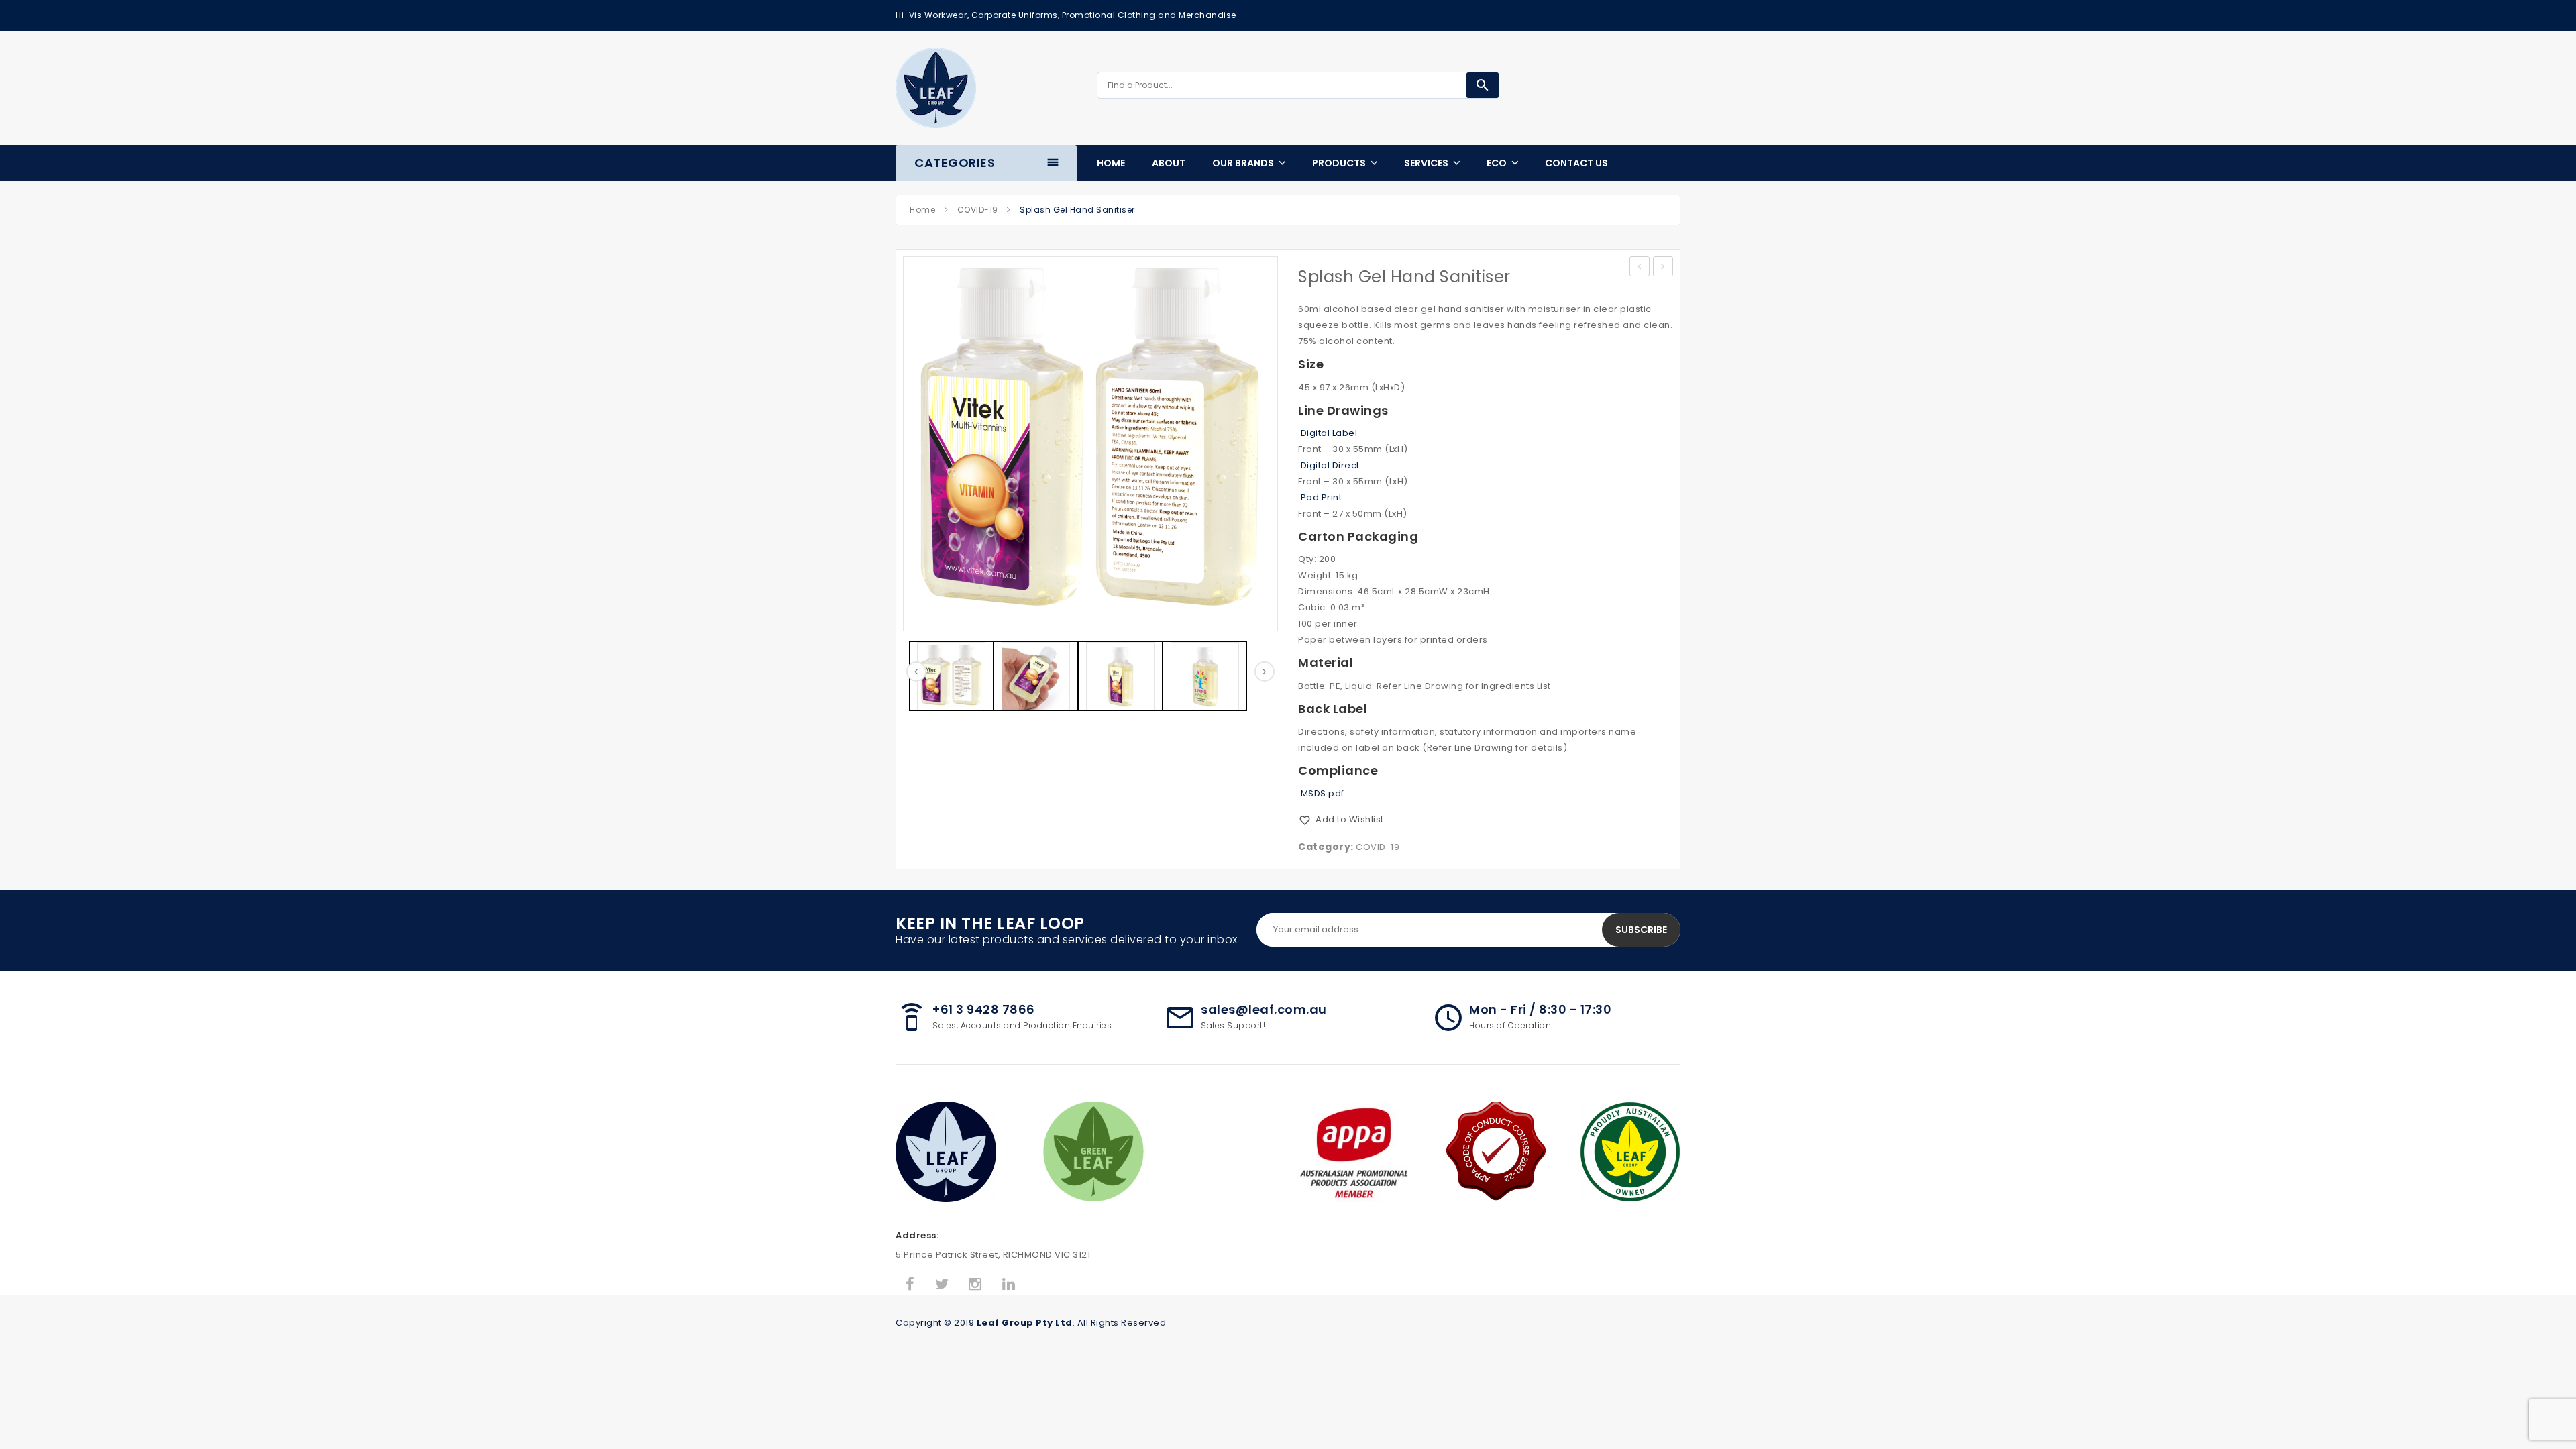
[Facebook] (910, 1285)
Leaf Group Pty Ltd (1025, 1323)
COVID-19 (978, 210)
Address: (917, 1235)
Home (922, 210)
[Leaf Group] (936, 88)
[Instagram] (975, 1285)
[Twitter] (942, 1285)
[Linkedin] (1009, 1285)
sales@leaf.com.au (1264, 1009)
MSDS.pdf (1321, 793)
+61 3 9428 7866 (984, 1009)
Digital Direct (1329, 465)
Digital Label (1328, 433)
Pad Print (1320, 497)
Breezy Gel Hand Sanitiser (1663, 268)
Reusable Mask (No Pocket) (1640, 268)
